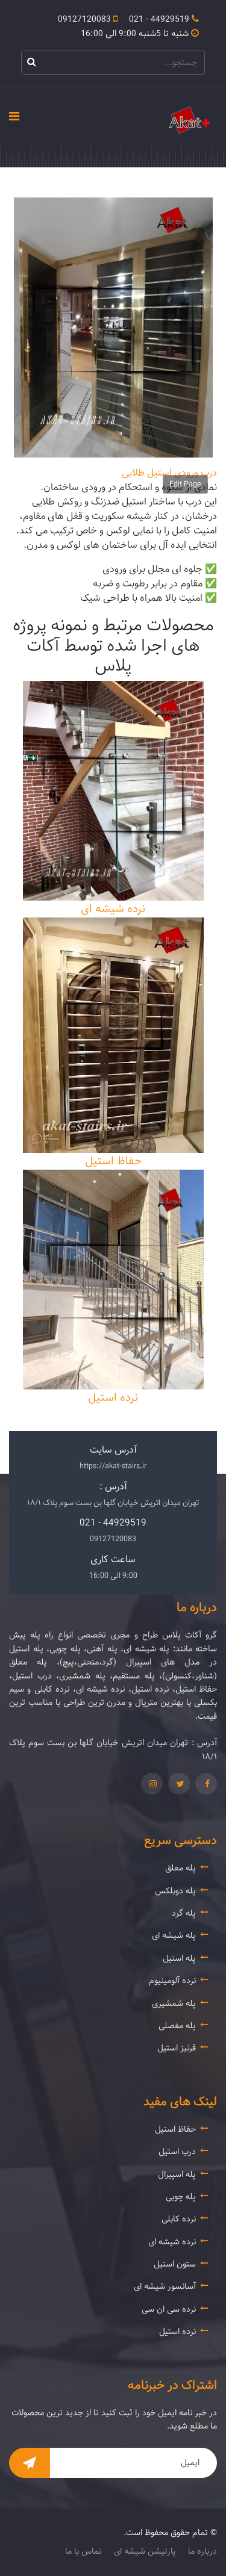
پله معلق (180, 1868)
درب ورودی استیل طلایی (169, 473)
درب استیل (177, 2152)
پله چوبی (181, 2197)
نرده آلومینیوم (172, 1981)
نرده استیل (113, 1398)
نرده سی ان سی (169, 2309)
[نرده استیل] (113, 1280)
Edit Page (185, 484)
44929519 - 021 (159, 19)
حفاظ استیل (113, 1161)
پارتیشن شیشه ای (145, 2552)
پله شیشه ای (174, 1935)
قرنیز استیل (177, 2048)
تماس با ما (83, 2552)
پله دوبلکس (175, 1891)
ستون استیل (175, 2264)
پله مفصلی (177, 2026)
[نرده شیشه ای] (113, 791)
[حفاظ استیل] (113, 1035)
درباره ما (202, 2552)
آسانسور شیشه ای (165, 2286)
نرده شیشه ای (113, 909)
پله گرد (184, 1913)
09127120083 (84, 19)
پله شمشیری (174, 2003)
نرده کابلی (179, 2219)
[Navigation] (14, 113)
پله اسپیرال (177, 2174)
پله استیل (179, 1958)
